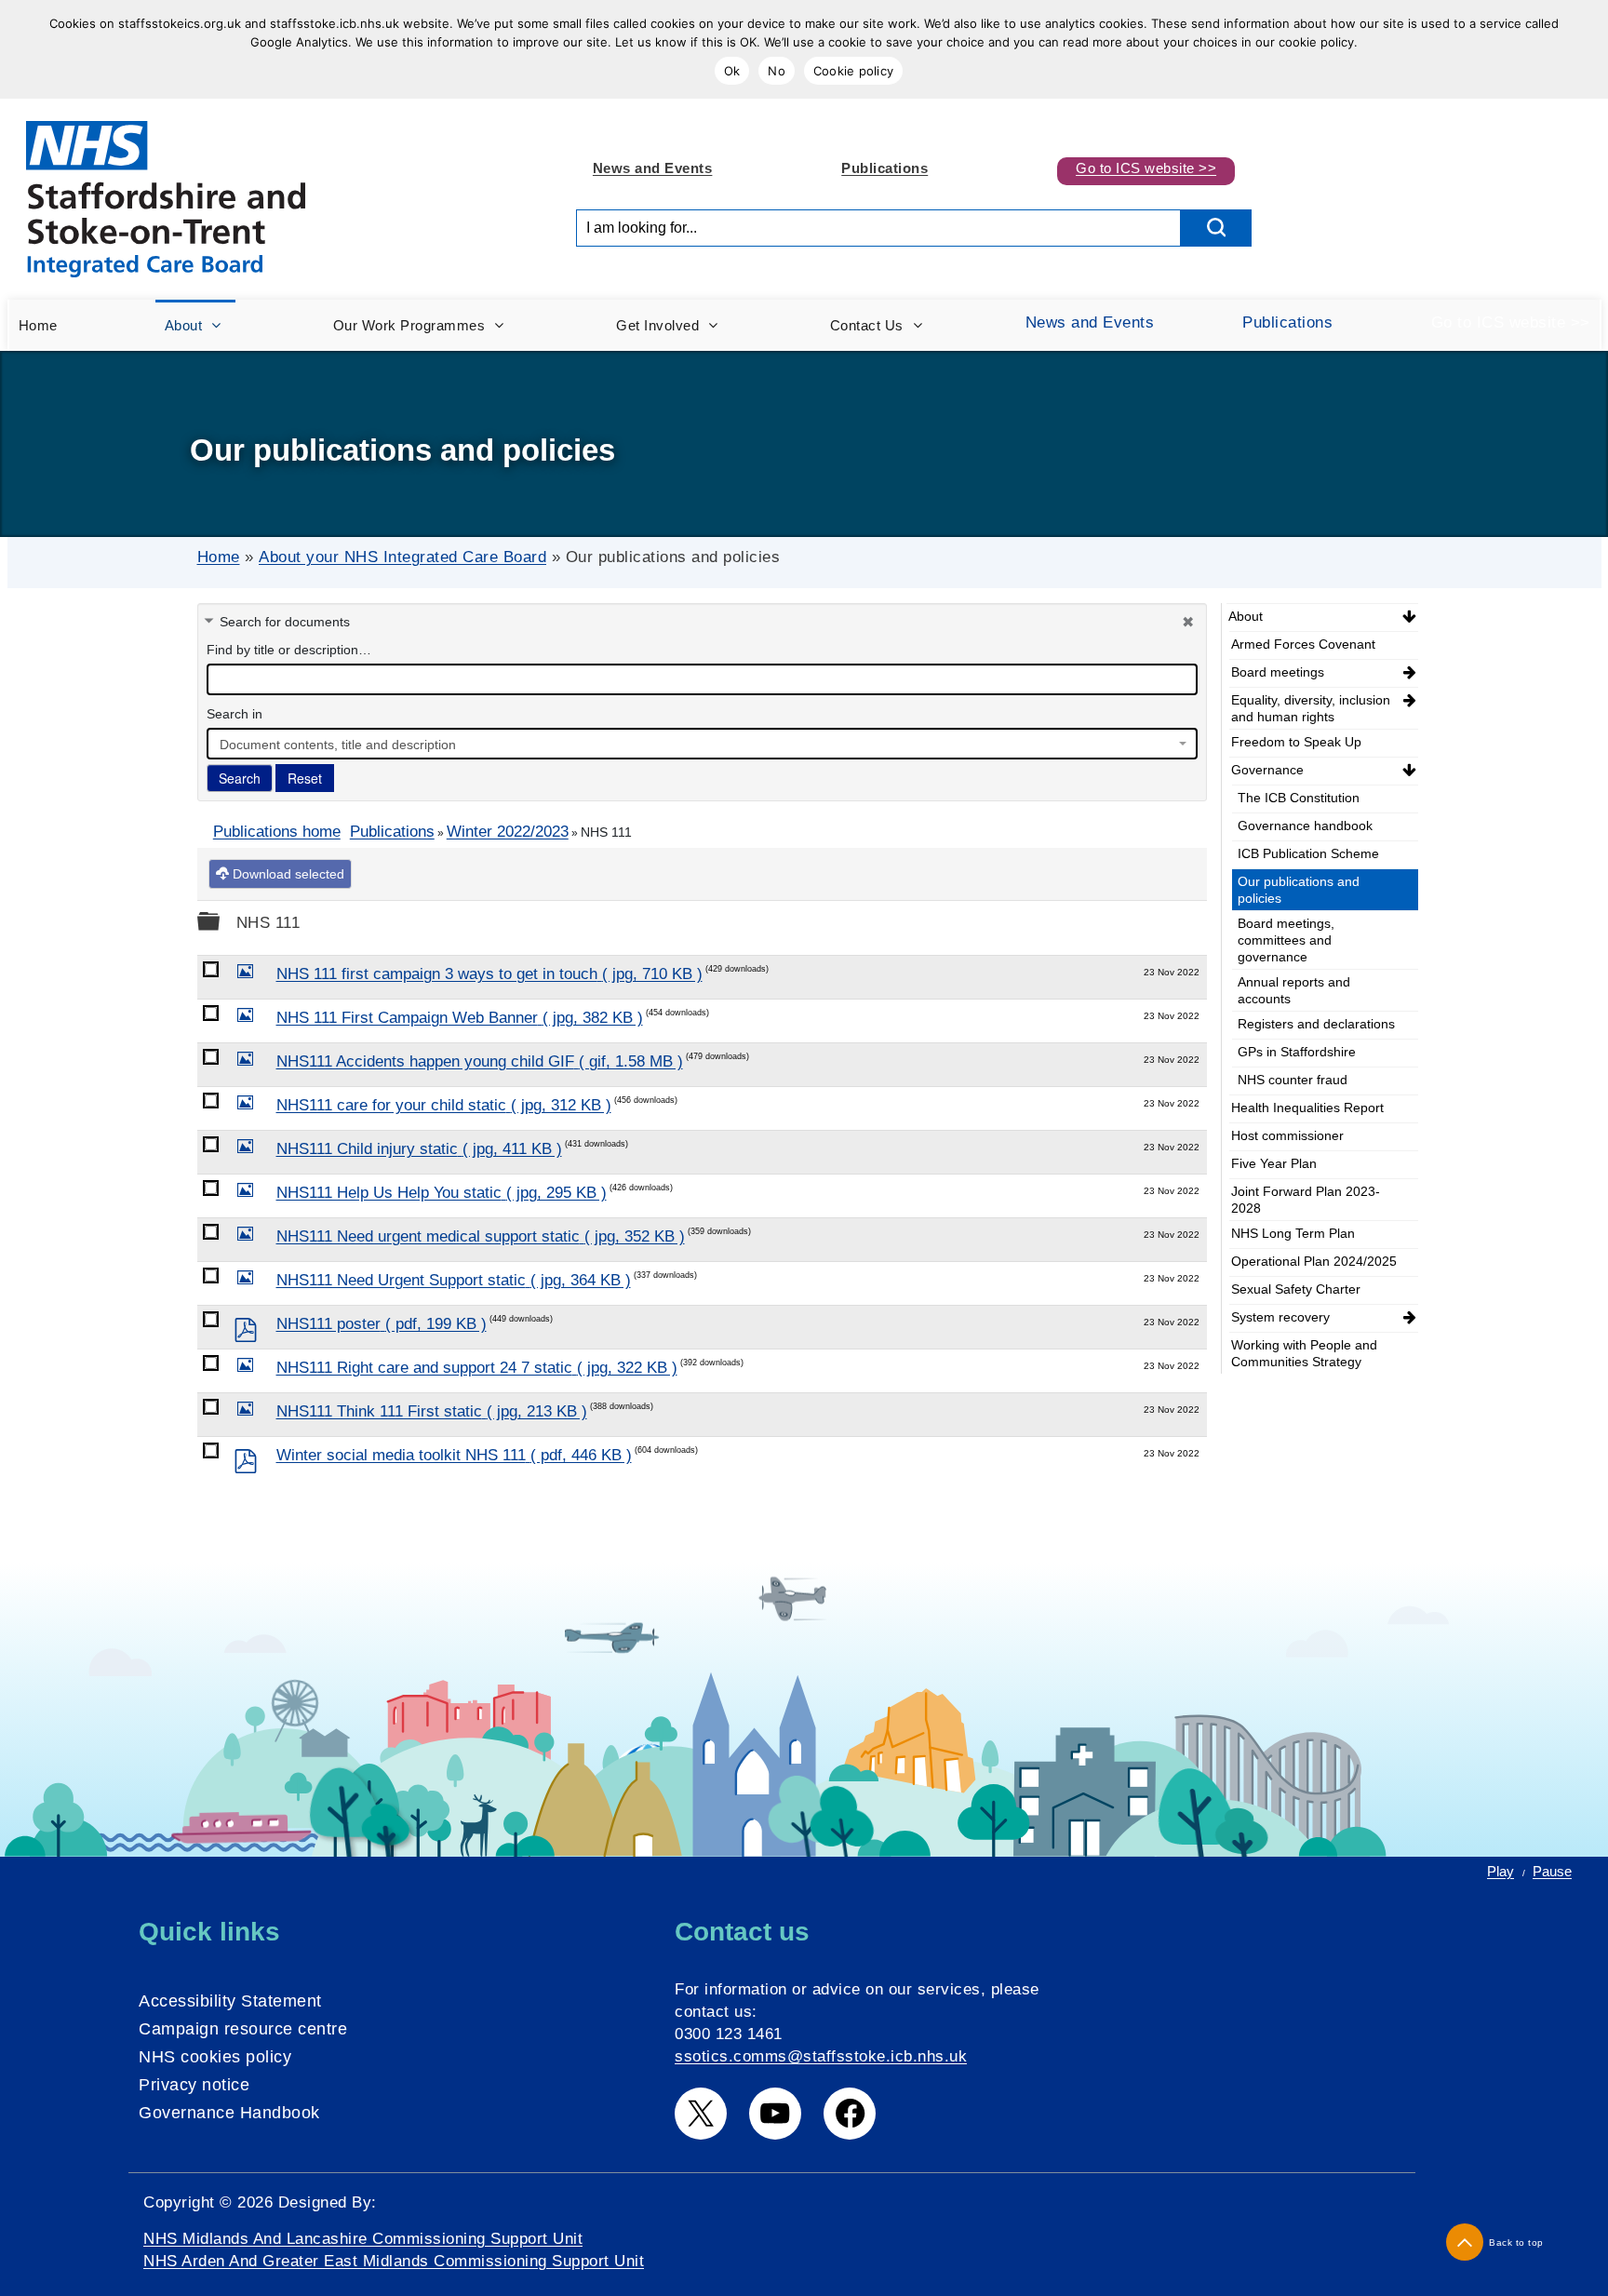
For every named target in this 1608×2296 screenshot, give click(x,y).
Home (219, 557)
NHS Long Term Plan (1293, 1233)
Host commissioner (1287, 1135)
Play (1501, 1871)
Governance (1267, 770)
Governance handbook (1305, 826)
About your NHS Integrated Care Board (402, 557)
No (777, 71)
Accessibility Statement (230, 2001)
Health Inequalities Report (1307, 1108)
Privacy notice (194, 2085)
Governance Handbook (229, 2113)
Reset (305, 778)
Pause (1552, 1871)
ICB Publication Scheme (1308, 853)
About (1246, 616)
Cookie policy (853, 71)
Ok (732, 71)
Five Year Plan (1274, 1163)
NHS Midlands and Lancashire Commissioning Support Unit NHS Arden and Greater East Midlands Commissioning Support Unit (394, 2250)
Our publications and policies (1299, 890)
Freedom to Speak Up (1296, 742)
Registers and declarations (1316, 1024)
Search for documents (285, 622)
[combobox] (702, 744)
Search (240, 778)
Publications (884, 168)
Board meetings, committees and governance (1286, 940)
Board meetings (1278, 672)
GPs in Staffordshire (1297, 1052)
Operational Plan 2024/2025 (1314, 1261)
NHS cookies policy (215, 2057)
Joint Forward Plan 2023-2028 (1306, 1200)
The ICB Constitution (1299, 798)
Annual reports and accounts (1294, 990)
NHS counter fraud (1293, 1080)
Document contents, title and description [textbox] (338, 745)
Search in (234, 714)
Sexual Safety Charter (1296, 1289)
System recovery (1280, 1317)
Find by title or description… (289, 650)
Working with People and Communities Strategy (1304, 1353)
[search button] (1216, 228)
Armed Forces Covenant (1303, 644)
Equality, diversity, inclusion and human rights (1311, 708)
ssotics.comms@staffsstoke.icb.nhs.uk (821, 2056)
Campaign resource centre (243, 2029)
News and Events (653, 168)
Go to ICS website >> (1146, 168)
